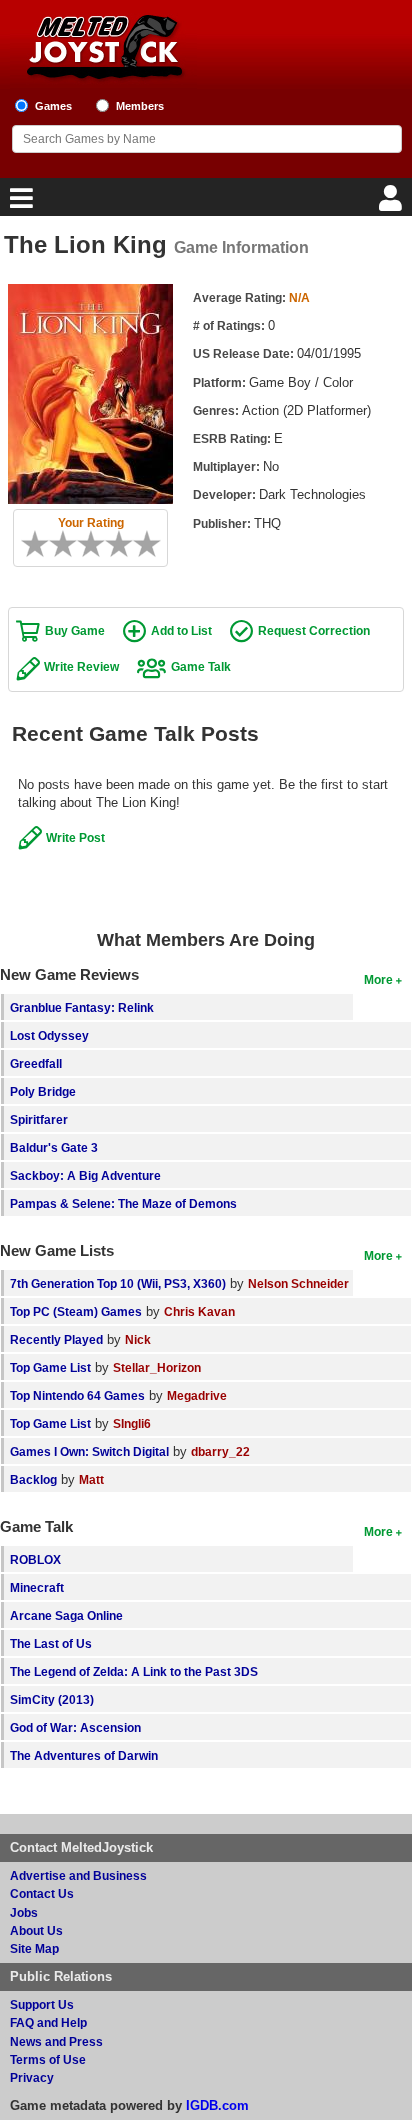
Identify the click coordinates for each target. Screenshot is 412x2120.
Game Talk (201, 666)
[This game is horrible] (42, 544)
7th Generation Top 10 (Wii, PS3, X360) (118, 1283)
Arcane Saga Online (66, 1615)
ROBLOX (35, 1559)
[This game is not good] (70, 544)
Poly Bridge (43, 1091)
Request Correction (314, 630)
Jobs (24, 1912)
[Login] (393, 203)
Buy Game (75, 630)
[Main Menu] (19, 203)
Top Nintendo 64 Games (77, 1395)
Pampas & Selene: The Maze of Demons (123, 1203)
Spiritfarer (39, 1119)
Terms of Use (48, 2059)
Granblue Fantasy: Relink (82, 1007)
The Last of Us (51, 1643)
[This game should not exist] (28, 544)
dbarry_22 (220, 1451)
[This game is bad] (56, 544)
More (378, 979)
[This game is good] (126, 544)
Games (53, 106)
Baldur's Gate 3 (54, 1147)
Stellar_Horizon (157, 1367)
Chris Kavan (199, 1311)
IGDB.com (217, 2105)
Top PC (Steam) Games (76, 1311)
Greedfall (36, 1063)
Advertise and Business (78, 1875)
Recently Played (56, 1339)
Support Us (42, 2004)
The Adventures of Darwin (84, 1755)
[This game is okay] (98, 544)
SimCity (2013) (52, 1699)
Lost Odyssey (49, 1035)
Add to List (181, 630)
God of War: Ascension (75, 1727)
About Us (36, 1930)
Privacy (32, 2077)
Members (140, 106)
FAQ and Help (48, 2022)
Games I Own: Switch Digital (89, 1451)
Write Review (81, 666)
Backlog (33, 1479)
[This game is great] (140, 544)
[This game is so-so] (84, 544)
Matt (91, 1479)
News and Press (56, 2041)
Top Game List (50, 1367)
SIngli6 (132, 1423)
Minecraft (37, 1587)
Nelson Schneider (298, 1283)
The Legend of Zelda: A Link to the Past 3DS (134, 1671)
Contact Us (42, 1893)
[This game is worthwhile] (112, 544)
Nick (138, 1339)
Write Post (75, 837)
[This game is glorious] (154, 544)
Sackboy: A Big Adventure (85, 1175)
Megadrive (197, 1395)
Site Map (34, 1948)
